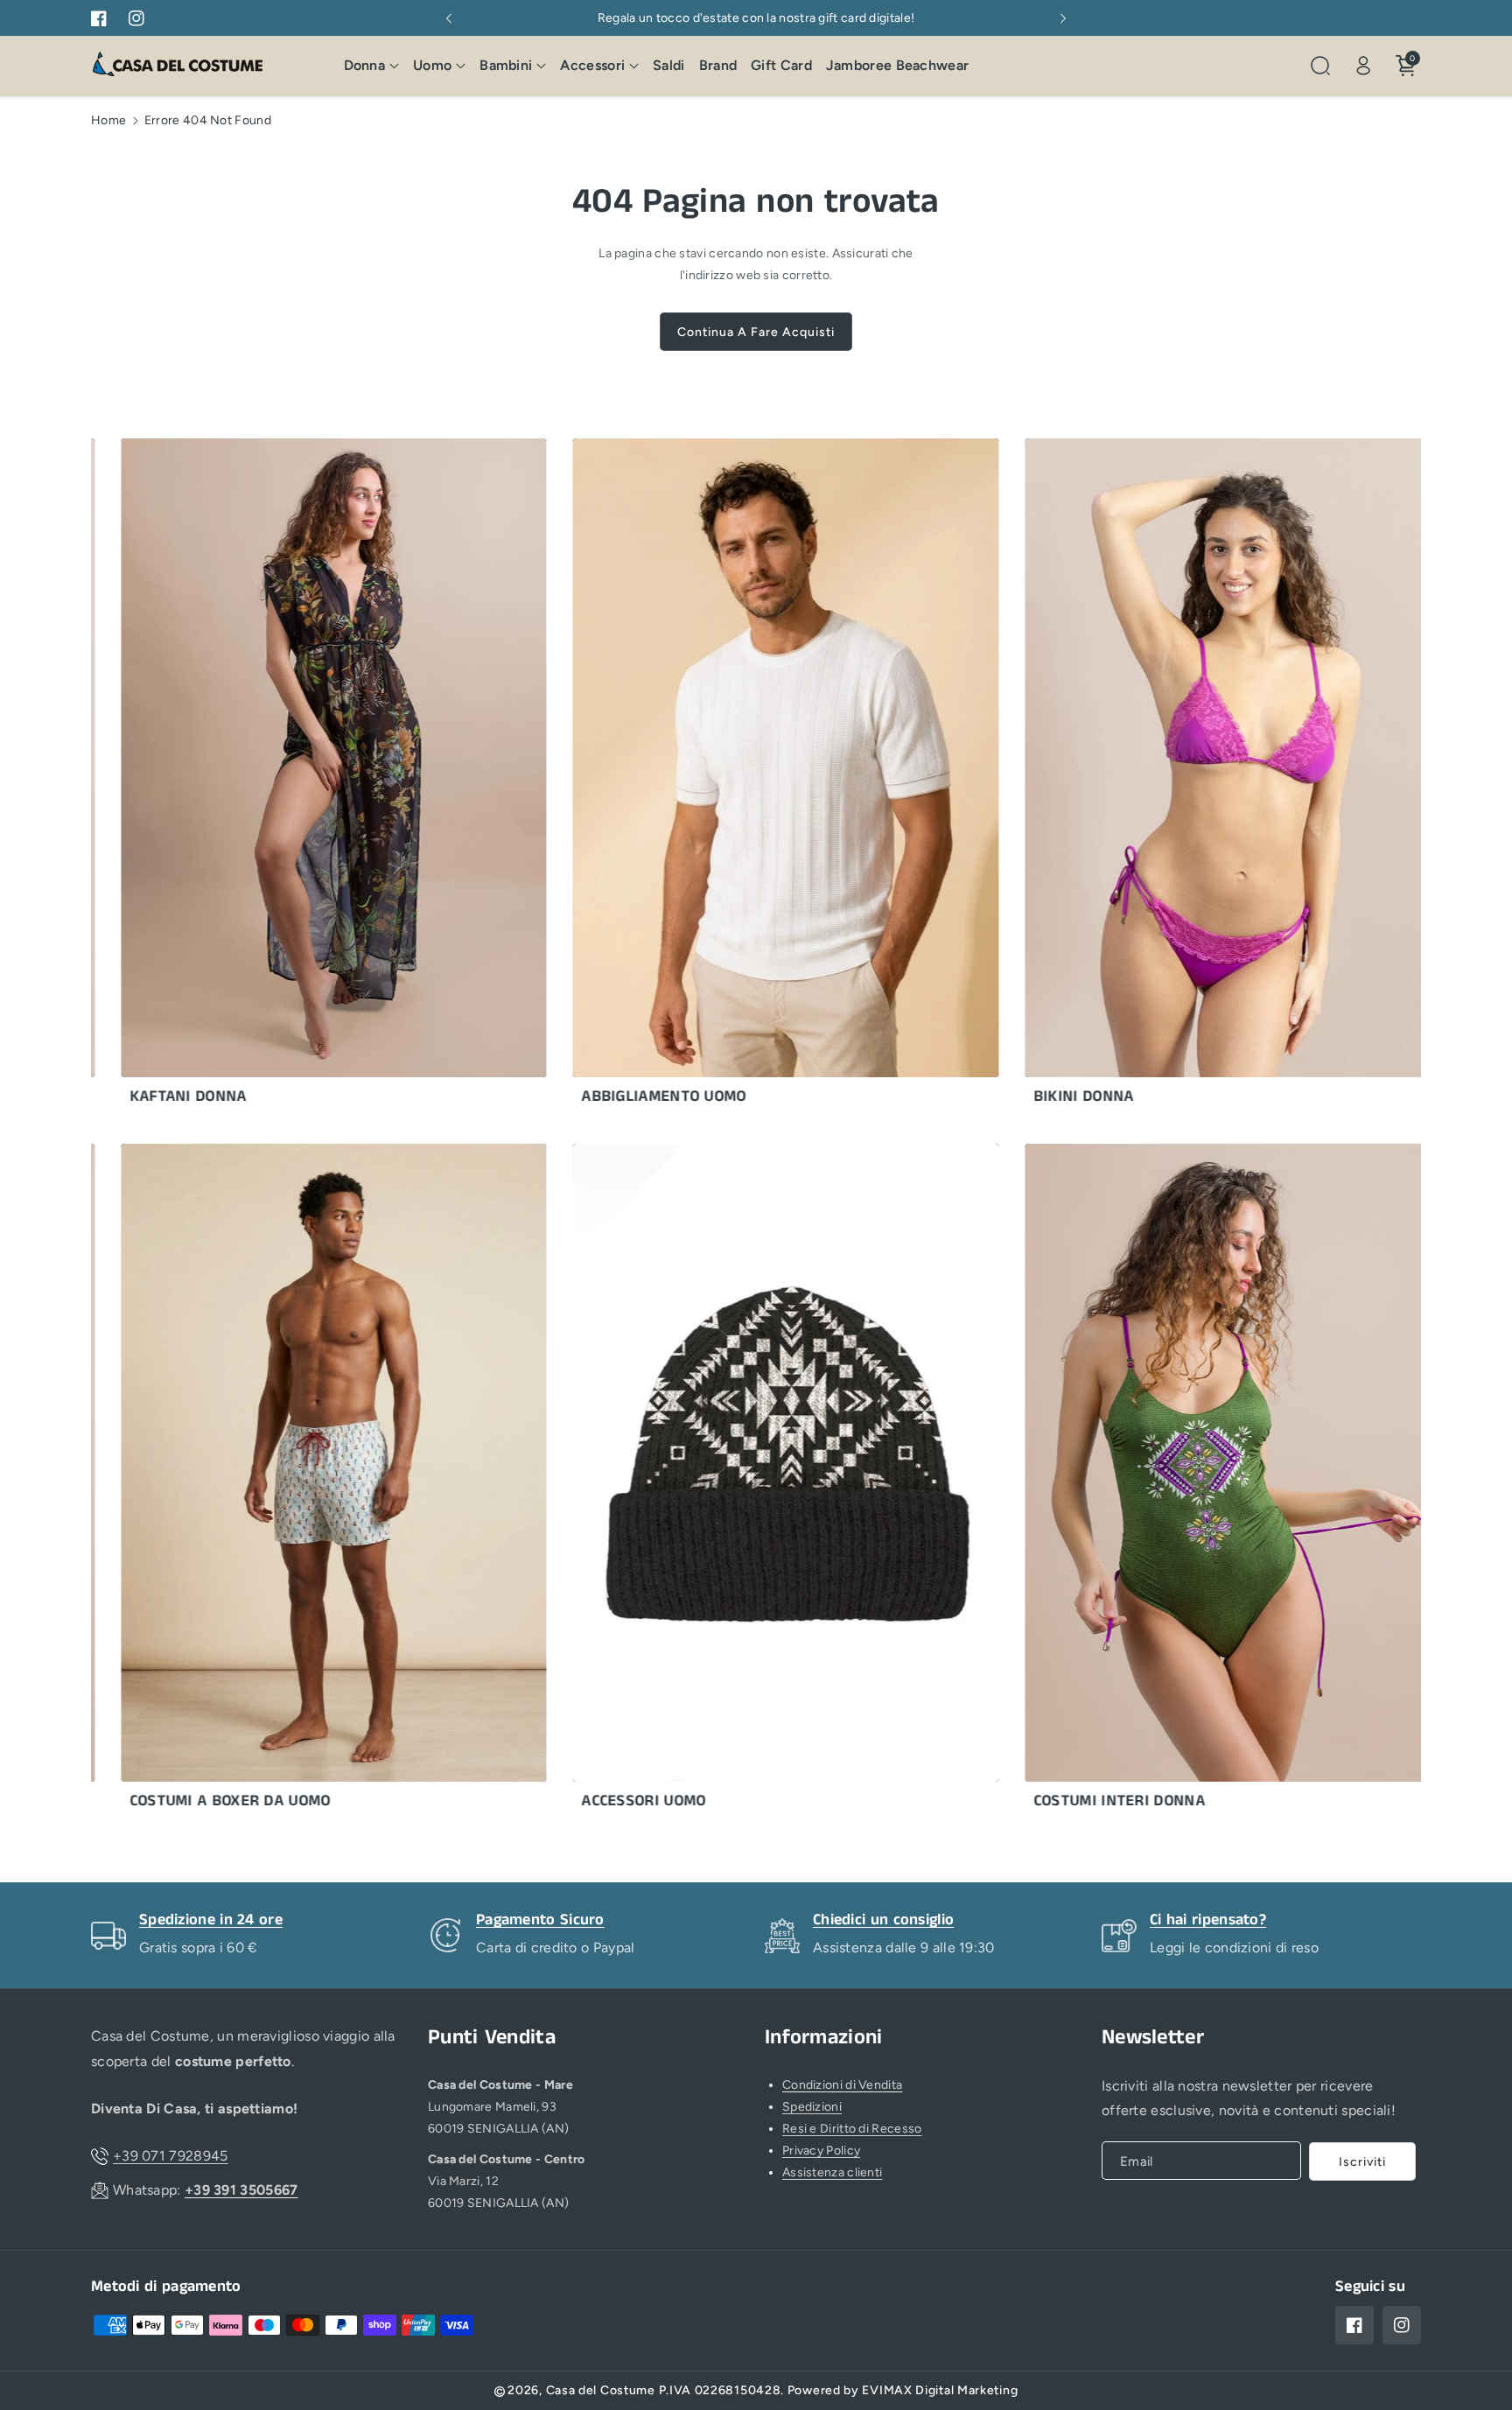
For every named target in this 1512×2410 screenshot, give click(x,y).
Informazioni (824, 2038)
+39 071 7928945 (171, 2156)
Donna (365, 65)
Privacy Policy (821, 2151)
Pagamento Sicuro (540, 1920)
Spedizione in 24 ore (211, 1920)
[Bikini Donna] (1162, 776)
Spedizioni (812, 2107)
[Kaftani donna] (259, 776)
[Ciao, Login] (1363, 66)
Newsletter (1153, 2038)
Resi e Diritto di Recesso (852, 2129)
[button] (372, 66)
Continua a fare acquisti (756, 332)
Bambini (506, 65)
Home (108, 120)
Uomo (432, 65)
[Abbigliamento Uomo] (711, 776)
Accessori (592, 65)
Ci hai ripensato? (1208, 1920)
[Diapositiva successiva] (1063, 18)
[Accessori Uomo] (711, 1482)
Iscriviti (1362, 2162)
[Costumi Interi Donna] (1162, 1482)
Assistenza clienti (832, 2172)
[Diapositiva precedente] (449, 18)
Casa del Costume (601, 2390)
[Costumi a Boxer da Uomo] (259, 1482)
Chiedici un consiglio (883, 1920)
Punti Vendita (492, 2038)
